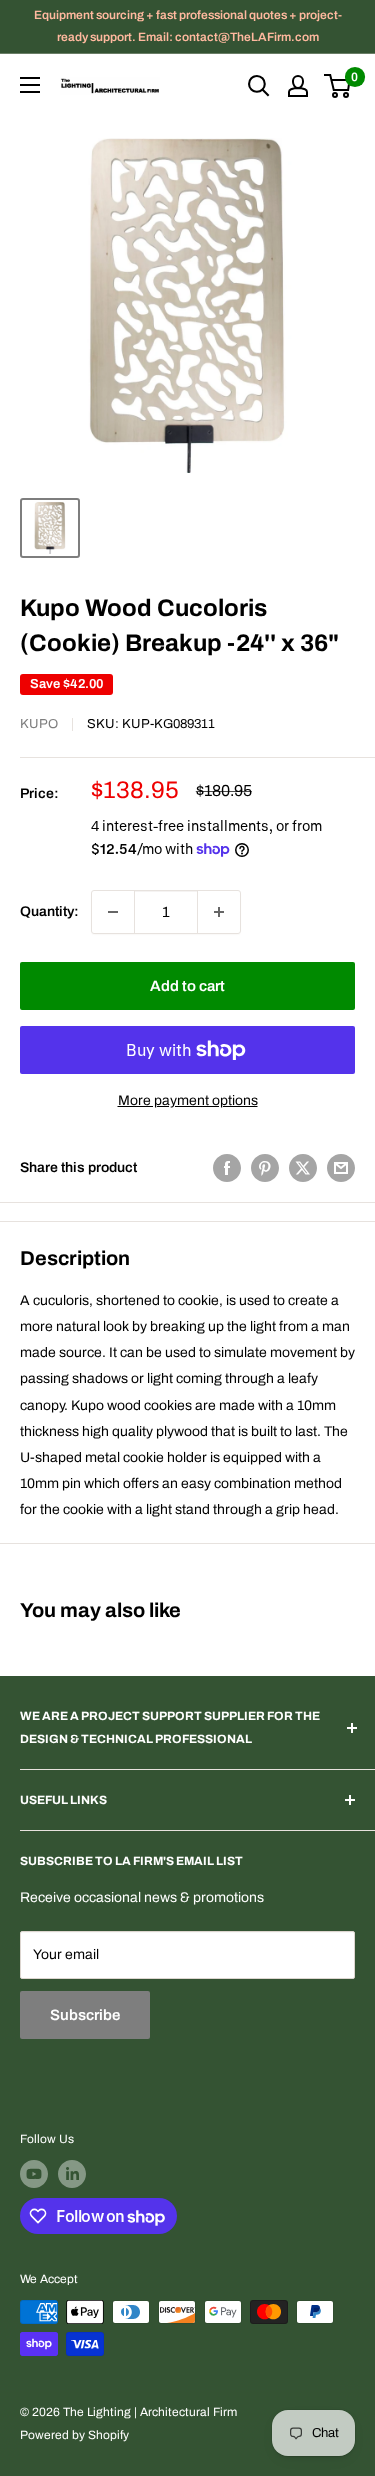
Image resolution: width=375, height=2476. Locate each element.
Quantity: (49, 911)
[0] (338, 86)
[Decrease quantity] (113, 912)
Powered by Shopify (74, 2435)
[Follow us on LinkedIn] (72, 2174)
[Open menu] (30, 85)
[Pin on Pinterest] (265, 1168)
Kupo (39, 724)
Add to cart (187, 986)
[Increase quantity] (219, 912)
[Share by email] (341, 1168)
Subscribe (85, 2015)
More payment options (188, 1100)
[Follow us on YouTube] (34, 2174)
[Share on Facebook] (227, 1168)
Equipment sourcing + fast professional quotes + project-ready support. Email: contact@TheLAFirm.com (188, 26)
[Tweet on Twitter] (303, 1168)
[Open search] (259, 86)
